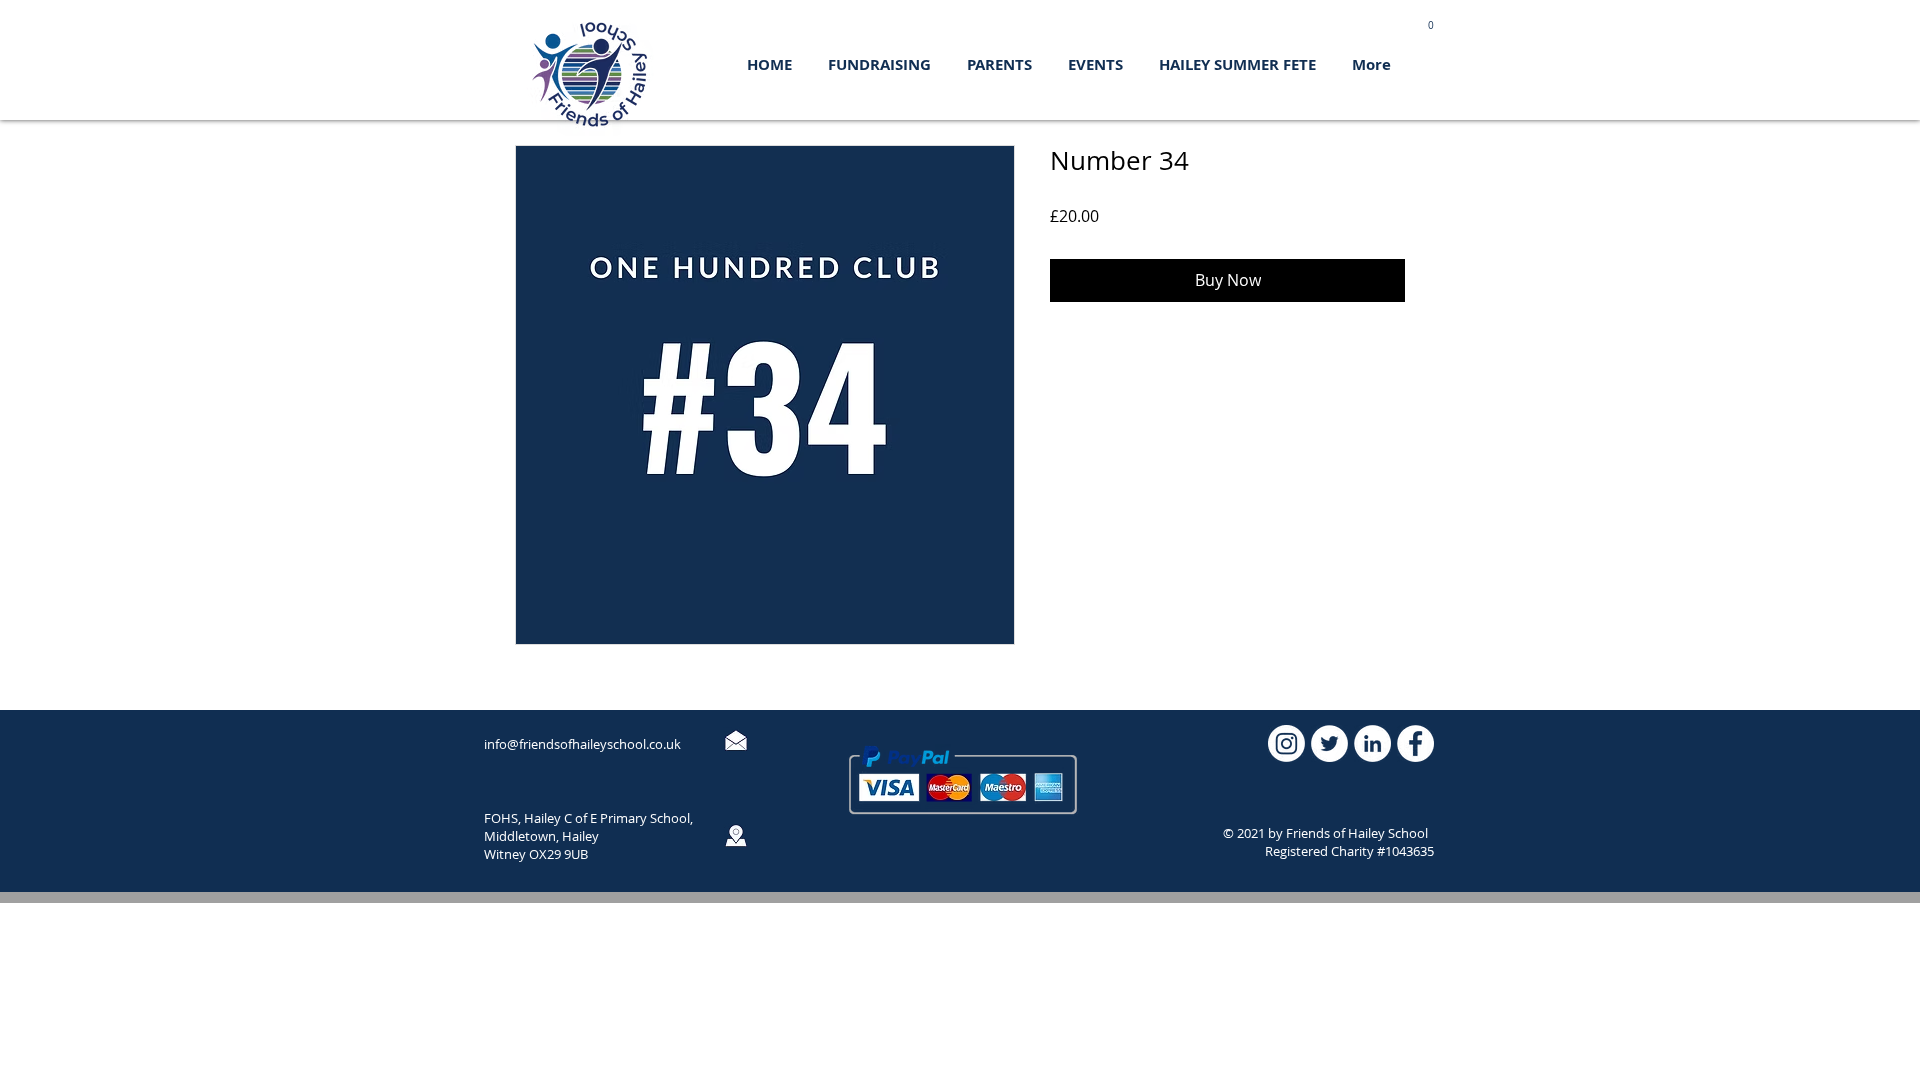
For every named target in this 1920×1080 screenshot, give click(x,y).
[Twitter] (1329, 743)
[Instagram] (1286, 743)
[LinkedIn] (1372, 743)
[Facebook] (1415, 743)
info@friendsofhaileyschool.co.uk (582, 744)
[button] (1430, 21)
